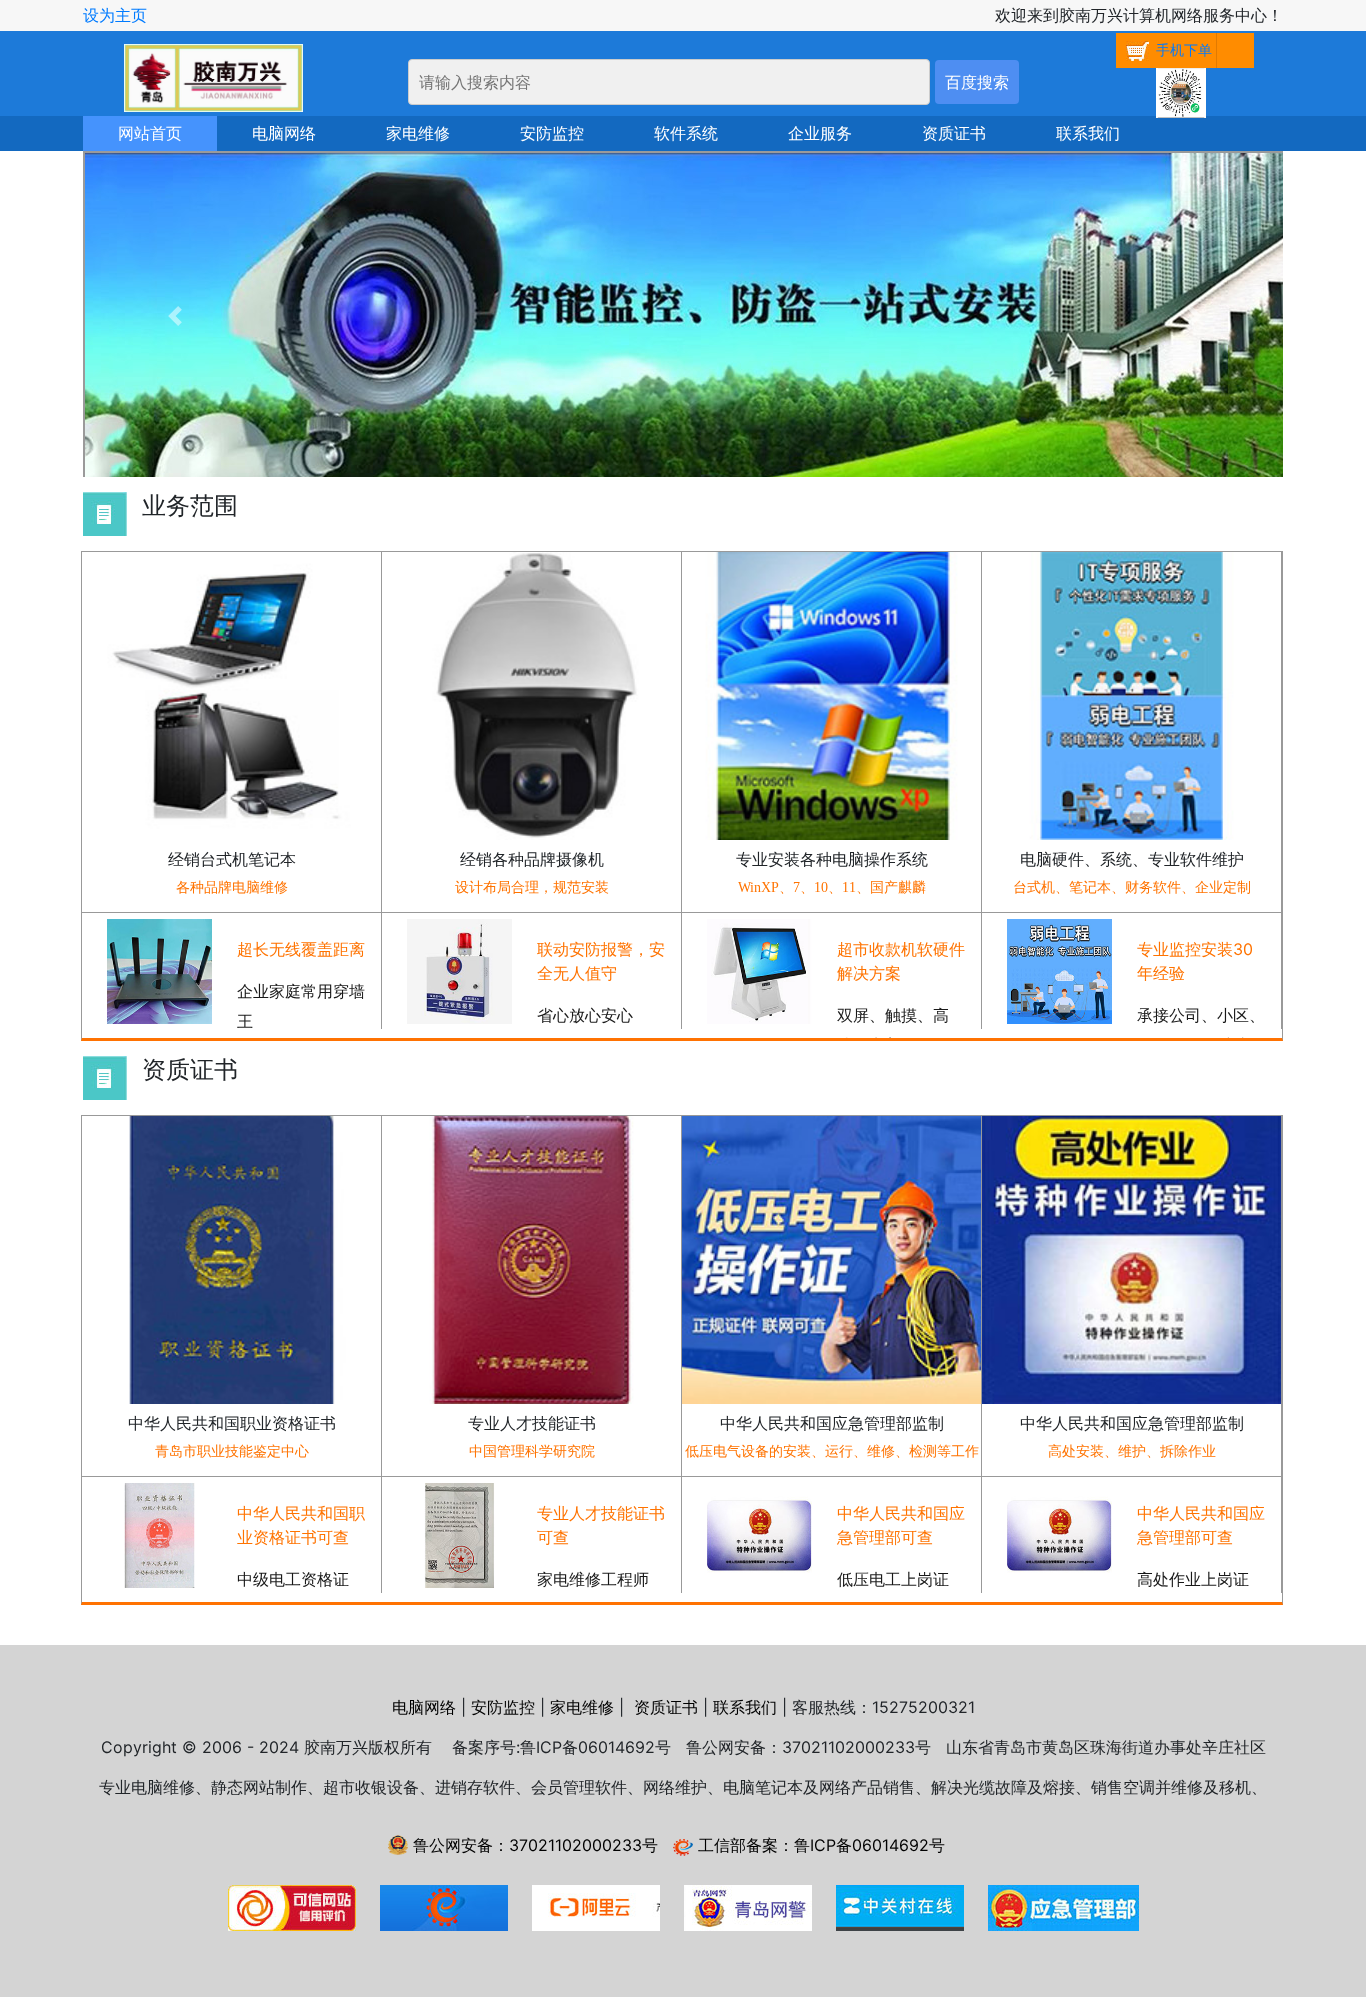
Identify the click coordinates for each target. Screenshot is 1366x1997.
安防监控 (552, 133)
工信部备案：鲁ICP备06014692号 (819, 1845)
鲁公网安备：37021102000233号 (533, 1845)
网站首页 (150, 133)
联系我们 (1088, 133)
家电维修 (418, 133)
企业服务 (820, 133)
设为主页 (115, 15)
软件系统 (686, 133)
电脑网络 (284, 133)
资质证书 (954, 133)
